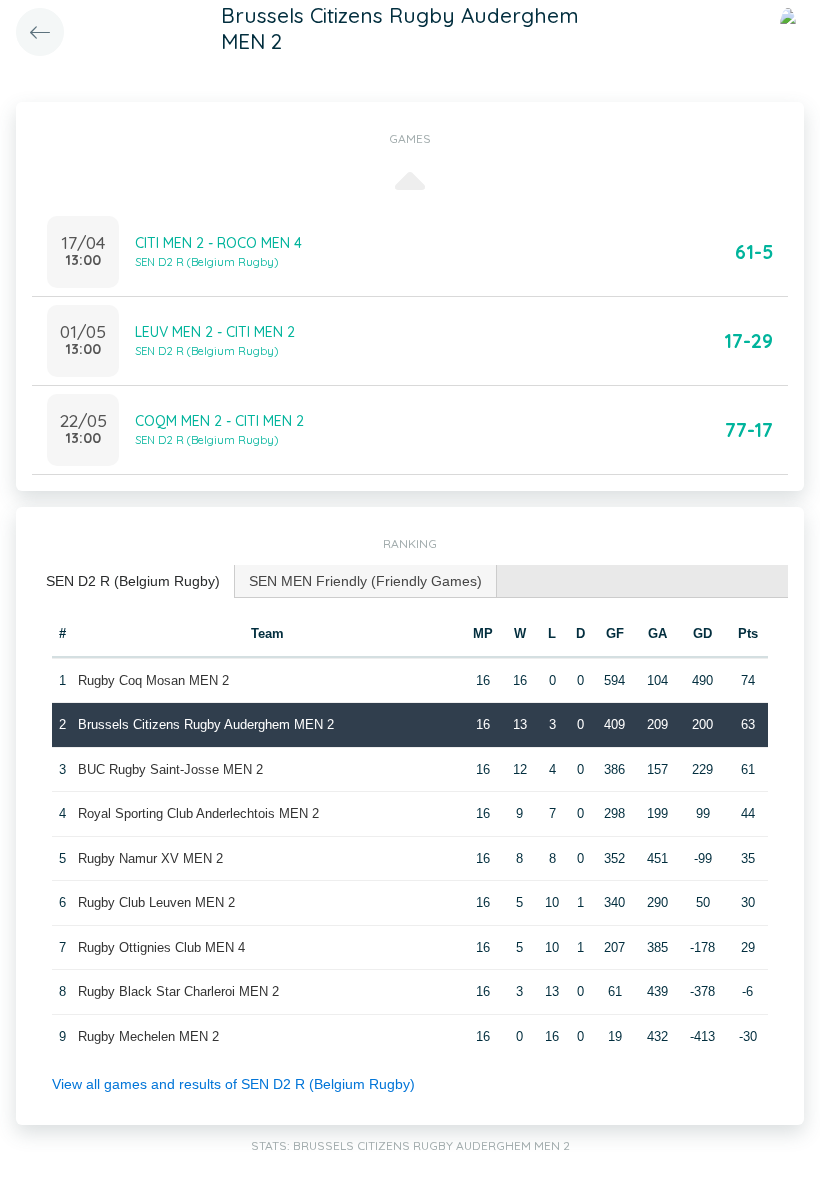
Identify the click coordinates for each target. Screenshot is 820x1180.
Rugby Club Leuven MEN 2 (156, 902)
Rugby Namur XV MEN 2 (150, 858)
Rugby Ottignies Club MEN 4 (161, 947)
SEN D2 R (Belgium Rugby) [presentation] (133, 581)
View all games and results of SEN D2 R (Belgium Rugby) (233, 1084)
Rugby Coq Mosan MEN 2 (153, 680)
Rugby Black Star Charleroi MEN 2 (178, 991)
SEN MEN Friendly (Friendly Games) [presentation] (365, 581)
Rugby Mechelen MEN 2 (148, 1036)
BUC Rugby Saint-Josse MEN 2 (170, 769)
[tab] (133, 581)
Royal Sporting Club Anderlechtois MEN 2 (198, 813)
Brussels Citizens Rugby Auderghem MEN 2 (206, 724)
